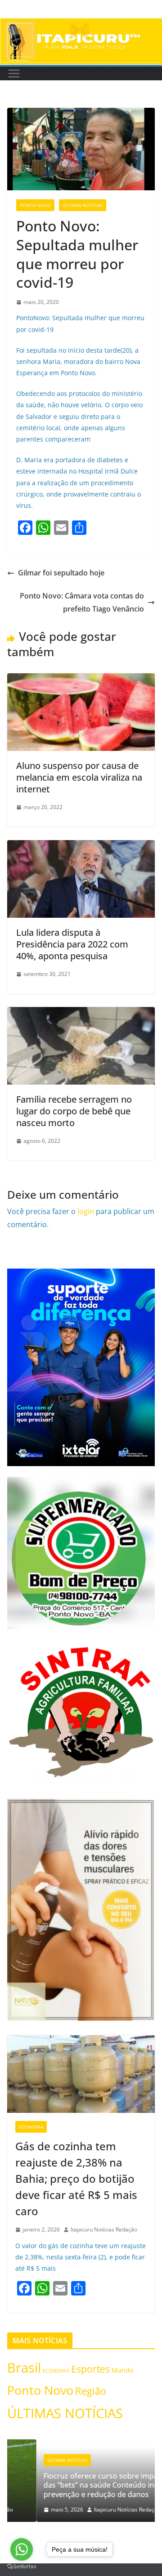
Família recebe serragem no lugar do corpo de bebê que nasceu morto (74, 1111)
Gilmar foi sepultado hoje (61, 573)
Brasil (24, 2367)
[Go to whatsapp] (22, 2549)
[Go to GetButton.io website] (22, 2567)
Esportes (90, 2369)
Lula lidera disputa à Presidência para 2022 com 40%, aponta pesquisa (72, 944)
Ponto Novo (35, 205)
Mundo (122, 2370)
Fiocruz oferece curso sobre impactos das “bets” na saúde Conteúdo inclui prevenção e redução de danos (79, 2485)
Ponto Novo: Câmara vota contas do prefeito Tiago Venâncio (82, 602)
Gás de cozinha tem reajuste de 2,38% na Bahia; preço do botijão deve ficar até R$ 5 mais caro (76, 2178)
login (86, 1211)
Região (91, 2391)
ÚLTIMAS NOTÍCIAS (83, 205)
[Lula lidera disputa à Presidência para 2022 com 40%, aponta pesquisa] (81, 846)
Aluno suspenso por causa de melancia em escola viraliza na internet (79, 777)
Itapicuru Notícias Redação (104, 2229)
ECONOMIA (31, 2127)
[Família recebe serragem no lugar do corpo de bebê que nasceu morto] (81, 1013)
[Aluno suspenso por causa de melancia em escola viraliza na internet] (81, 680)
